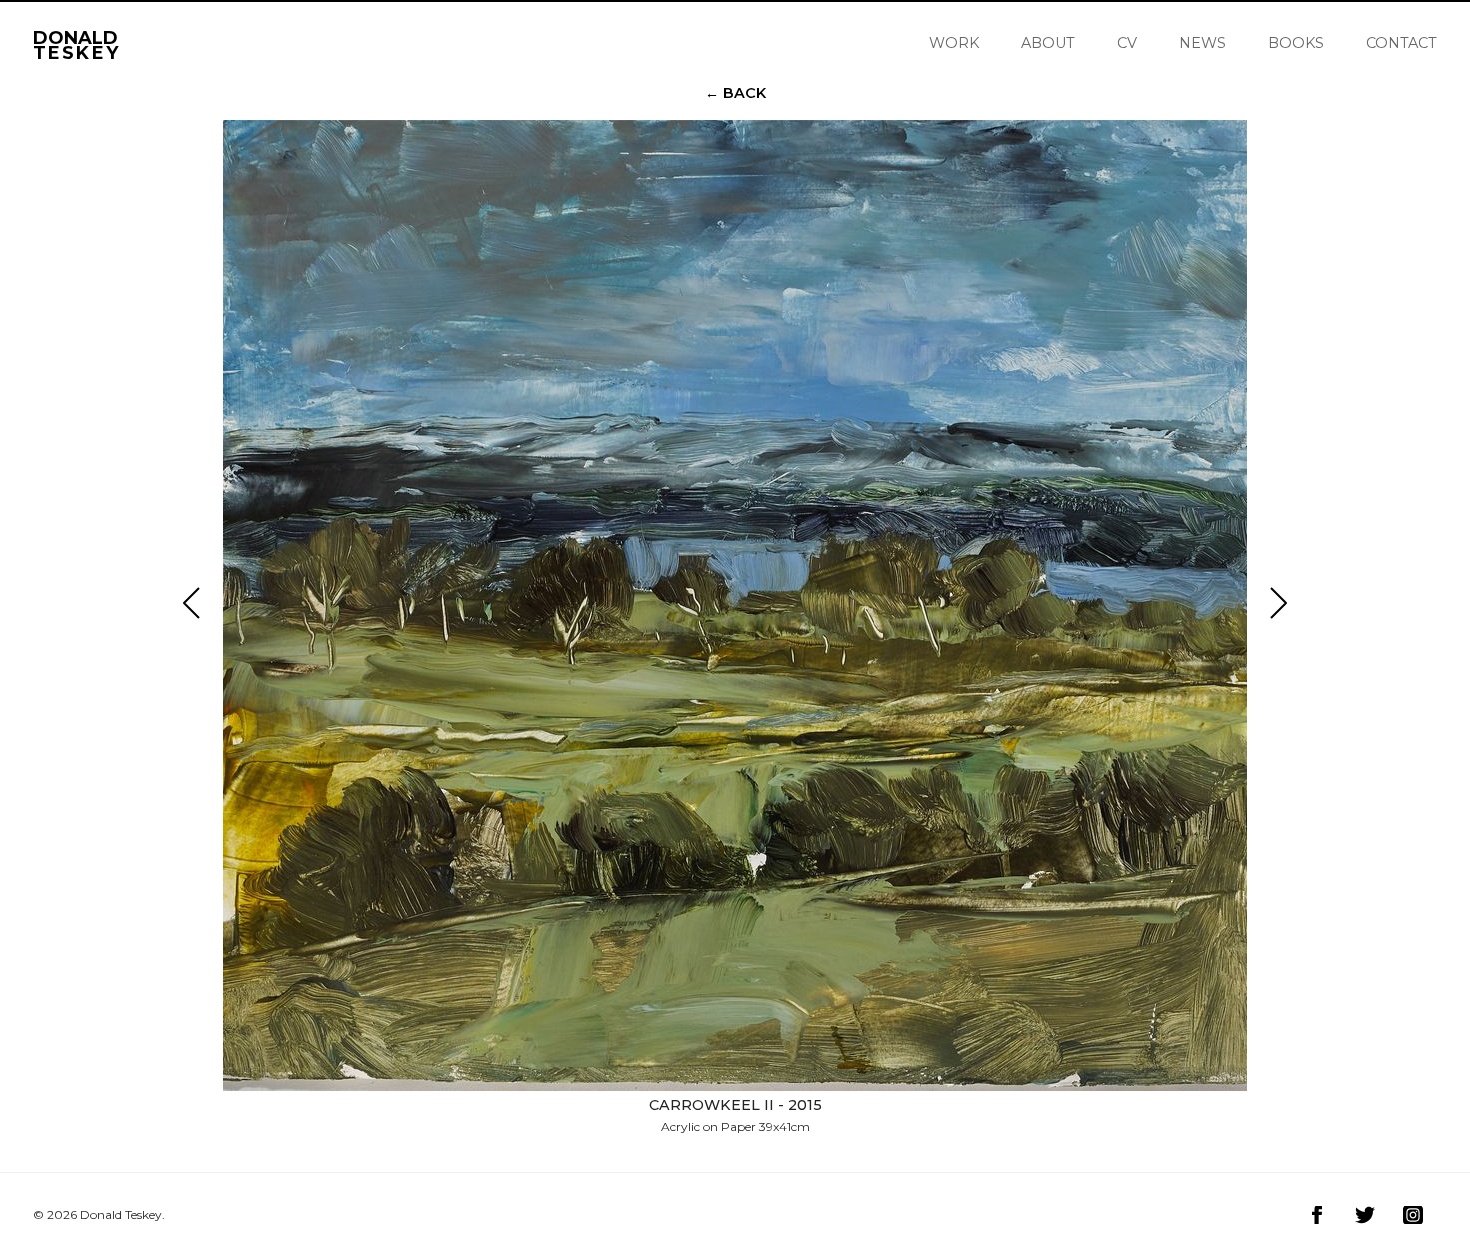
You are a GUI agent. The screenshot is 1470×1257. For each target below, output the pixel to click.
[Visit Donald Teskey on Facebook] (1317, 1215)
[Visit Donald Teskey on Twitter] (1365, 1215)
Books (1296, 43)
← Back (735, 93)
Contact (1401, 43)
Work (954, 43)
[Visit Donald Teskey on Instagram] (1413, 1215)
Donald (76, 42)
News (1202, 43)
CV (1127, 43)
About (1048, 43)
